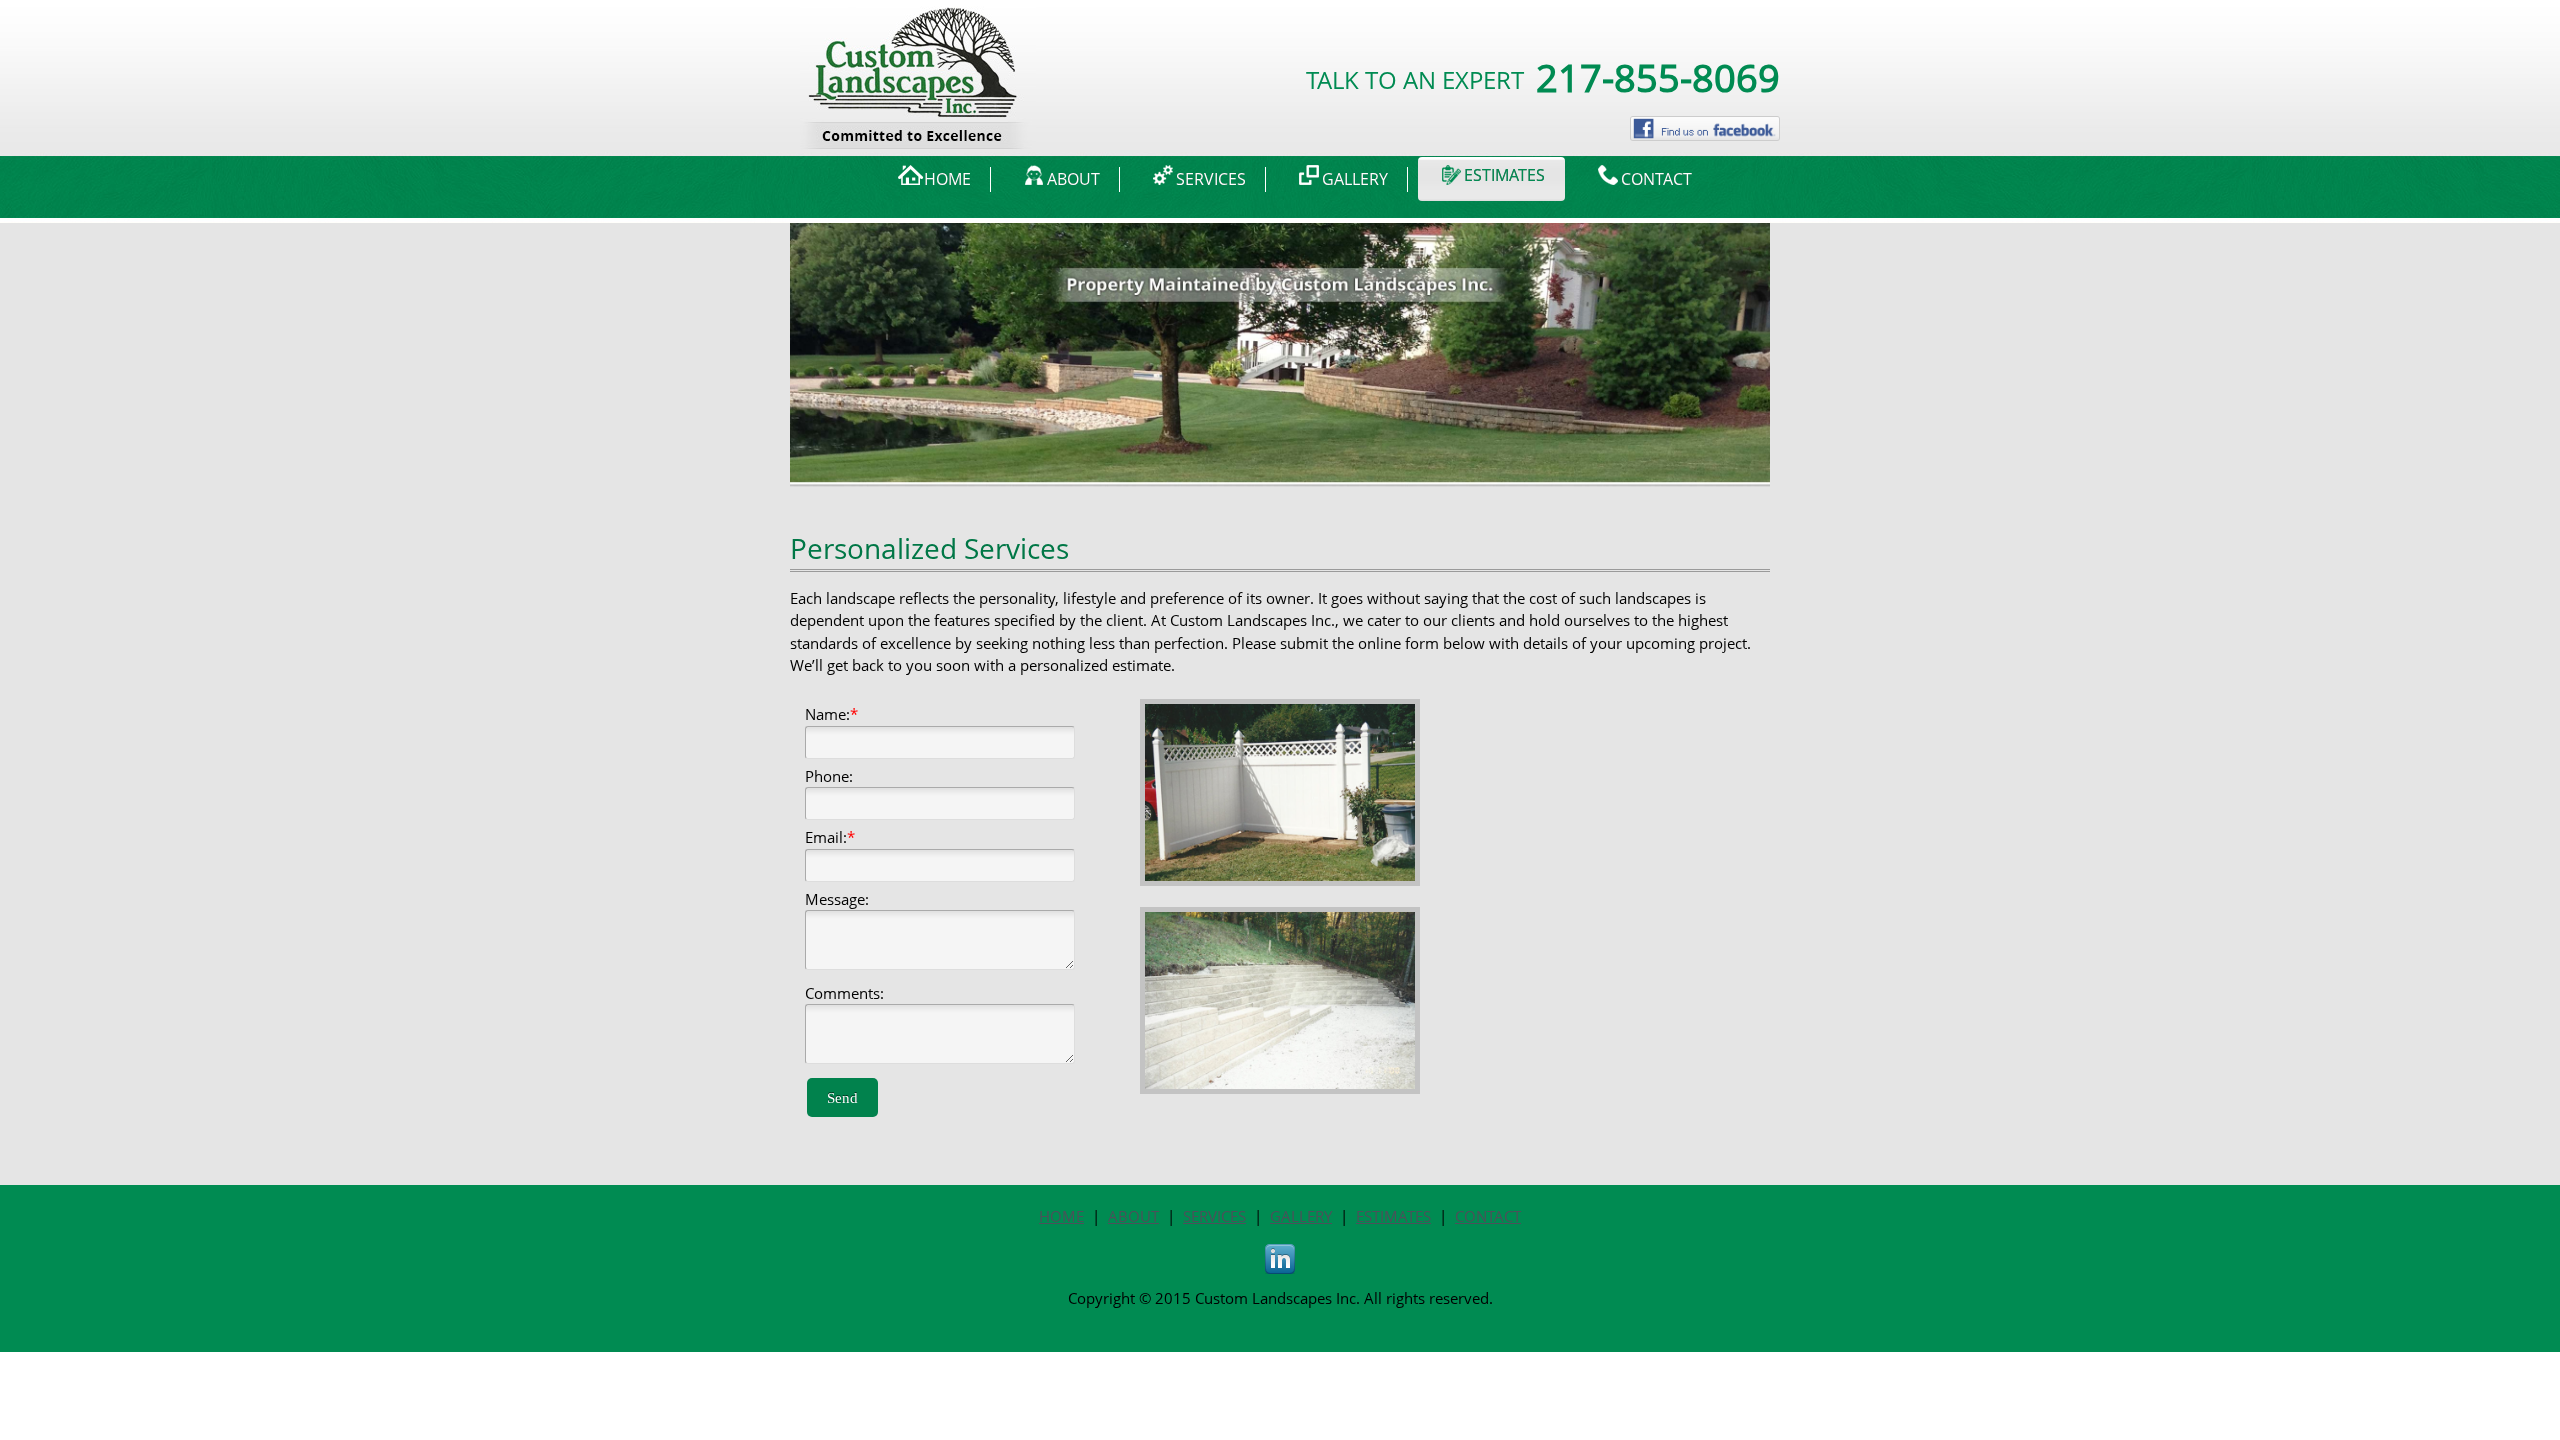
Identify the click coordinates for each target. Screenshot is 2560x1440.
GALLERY (1301, 1216)
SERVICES (1214, 1216)
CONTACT (1488, 1216)
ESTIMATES (1393, 1216)
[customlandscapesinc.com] (918, 31)
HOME (1061, 1216)
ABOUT (1133, 1216)
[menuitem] (934, 179)
